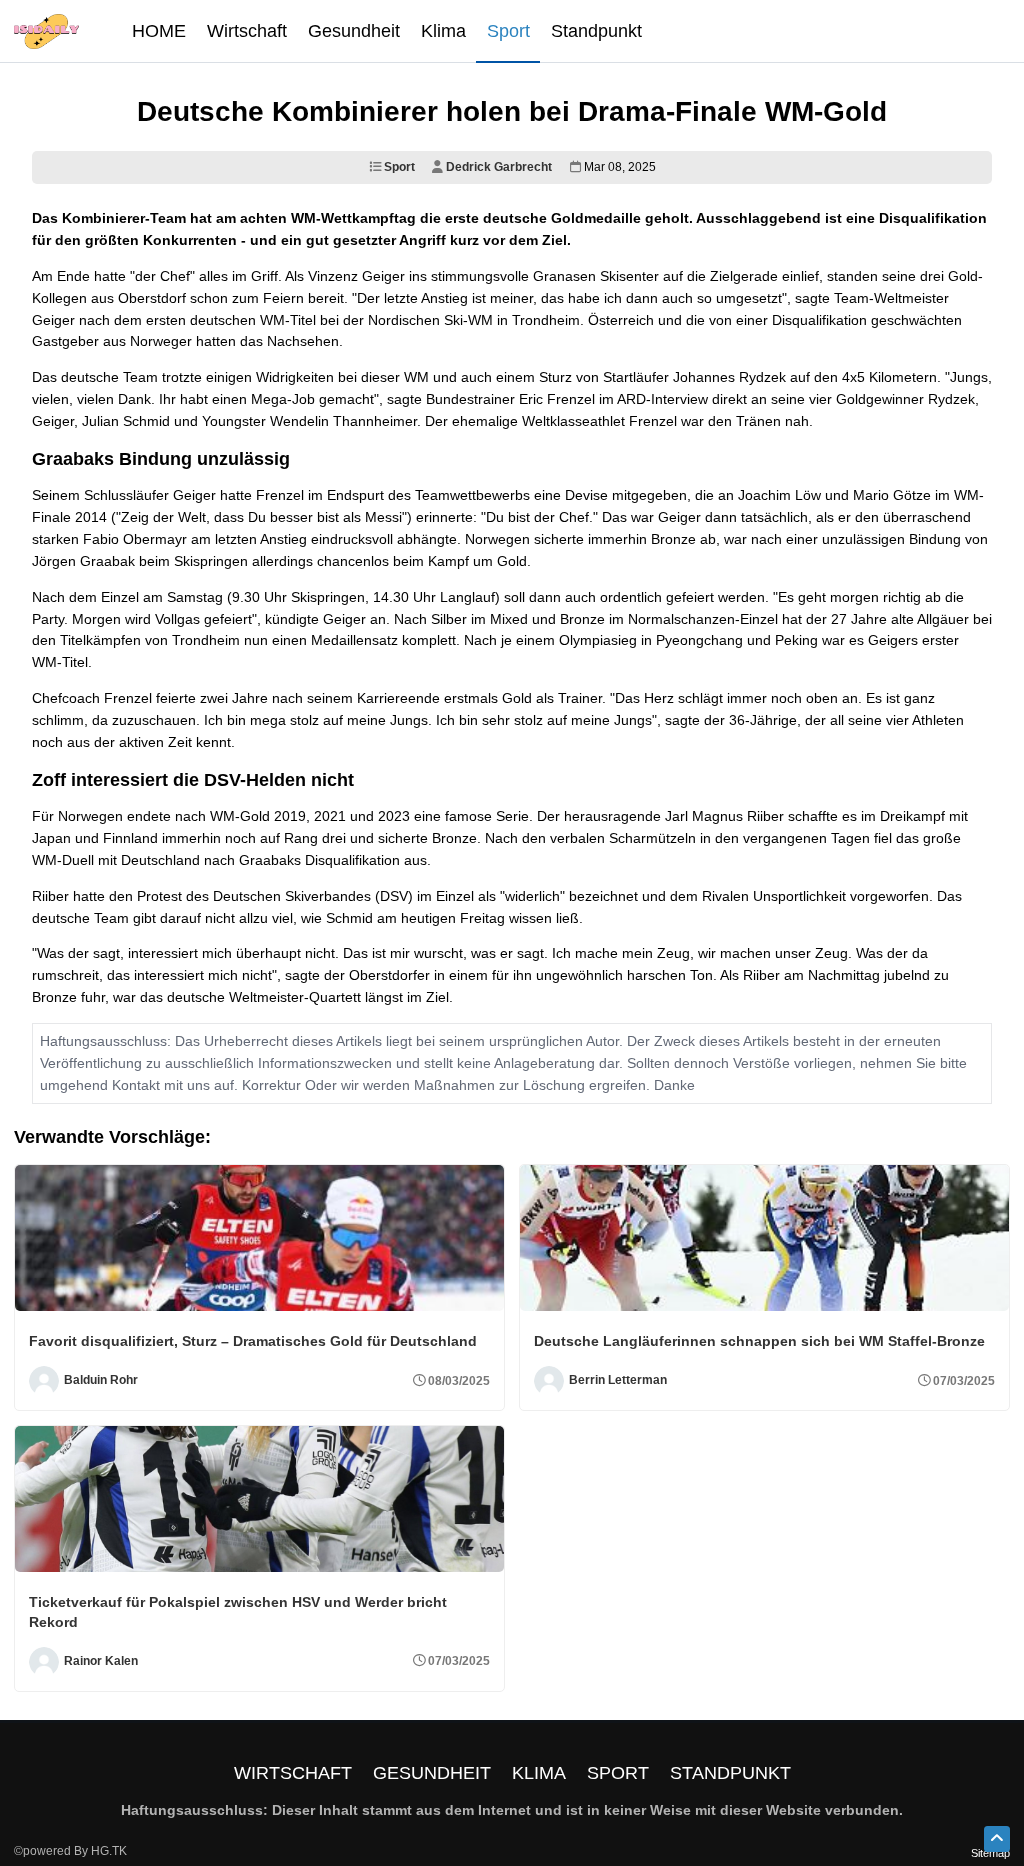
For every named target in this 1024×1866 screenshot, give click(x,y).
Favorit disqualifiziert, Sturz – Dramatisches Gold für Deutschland (253, 1341)
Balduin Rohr (101, 1380)
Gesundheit (432, 1773)
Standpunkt (730, 1773)
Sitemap (990, 1853)
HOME (159, 31)
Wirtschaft (293, 1773)
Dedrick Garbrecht (497, 167)
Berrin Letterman (618, 1380)
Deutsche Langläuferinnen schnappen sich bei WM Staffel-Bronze (759, 1341)
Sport (398, 167)
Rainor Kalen (101, 1661)
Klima (539, 1773)
